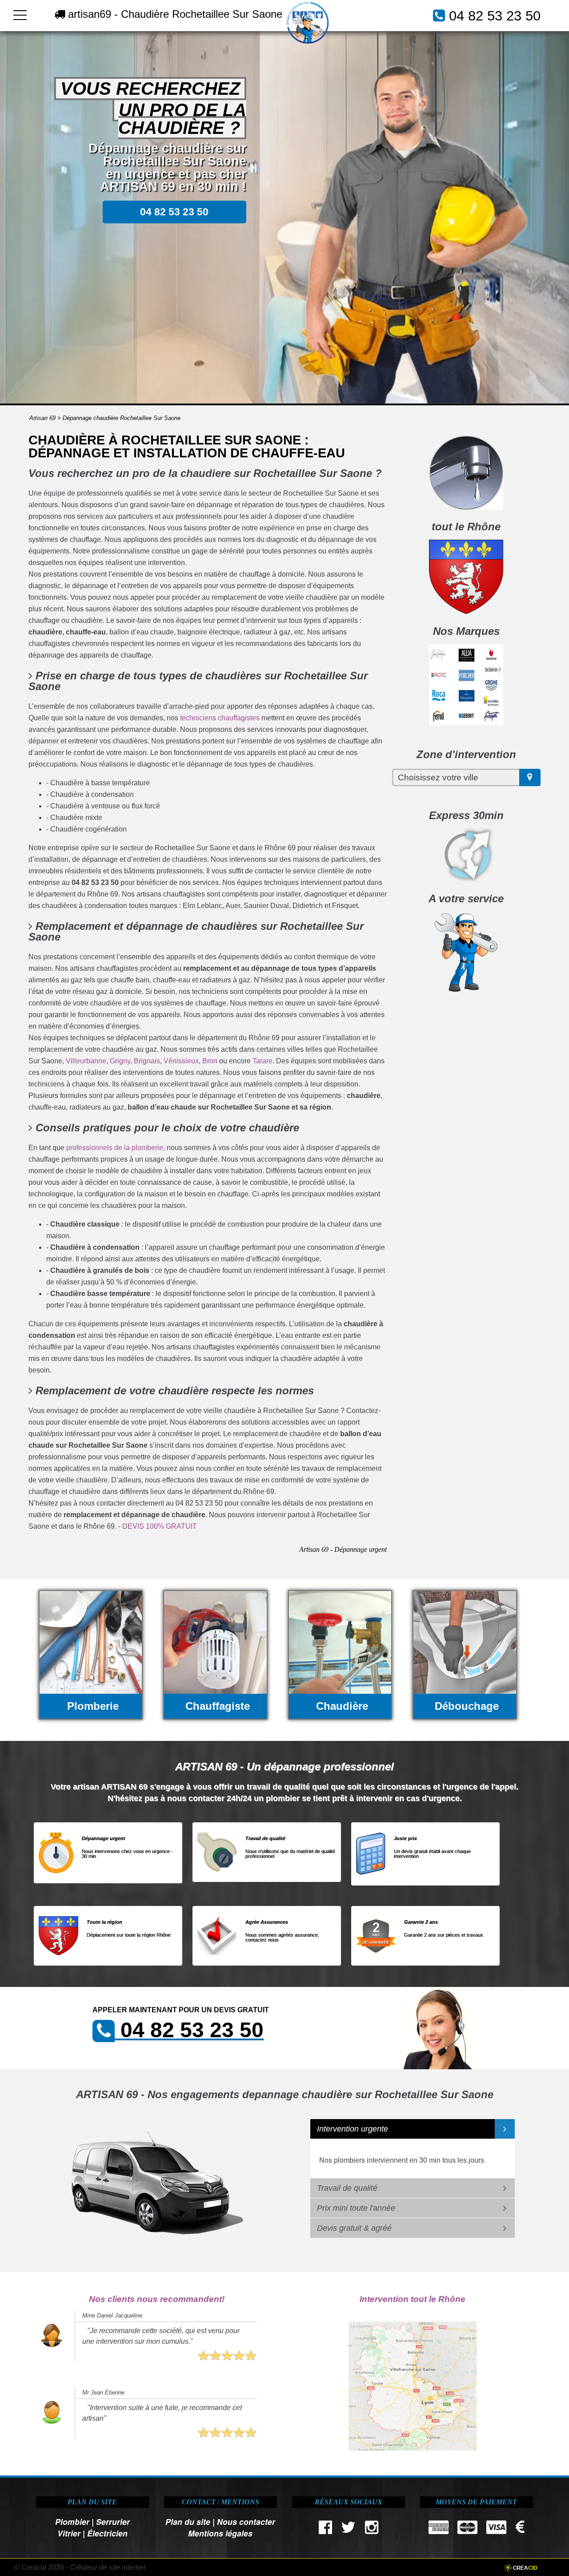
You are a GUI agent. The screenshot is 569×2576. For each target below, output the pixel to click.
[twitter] (349, 2530)
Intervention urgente (353, 2129)
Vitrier (69, 2533)
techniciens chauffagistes (220, 718)
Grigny (120, 1061)
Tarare (262, 1061)
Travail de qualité (347, 2188)
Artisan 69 (42, 418)
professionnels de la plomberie (115, 1148)
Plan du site (188, 2521)
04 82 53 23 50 (495, 16)
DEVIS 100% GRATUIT (160, 1526)
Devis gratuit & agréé (354, 2228)
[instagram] (371, 2530)
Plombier (72, 2521)
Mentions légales (220, 2533)
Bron (210, 1061)
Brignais (147, 1061)
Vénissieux (181, 1061)
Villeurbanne (86, 1061)
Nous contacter (246, 2521)
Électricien (107, 2533)
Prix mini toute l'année (356, 2208)
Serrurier (113, 2521)
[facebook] (326, 2530)
